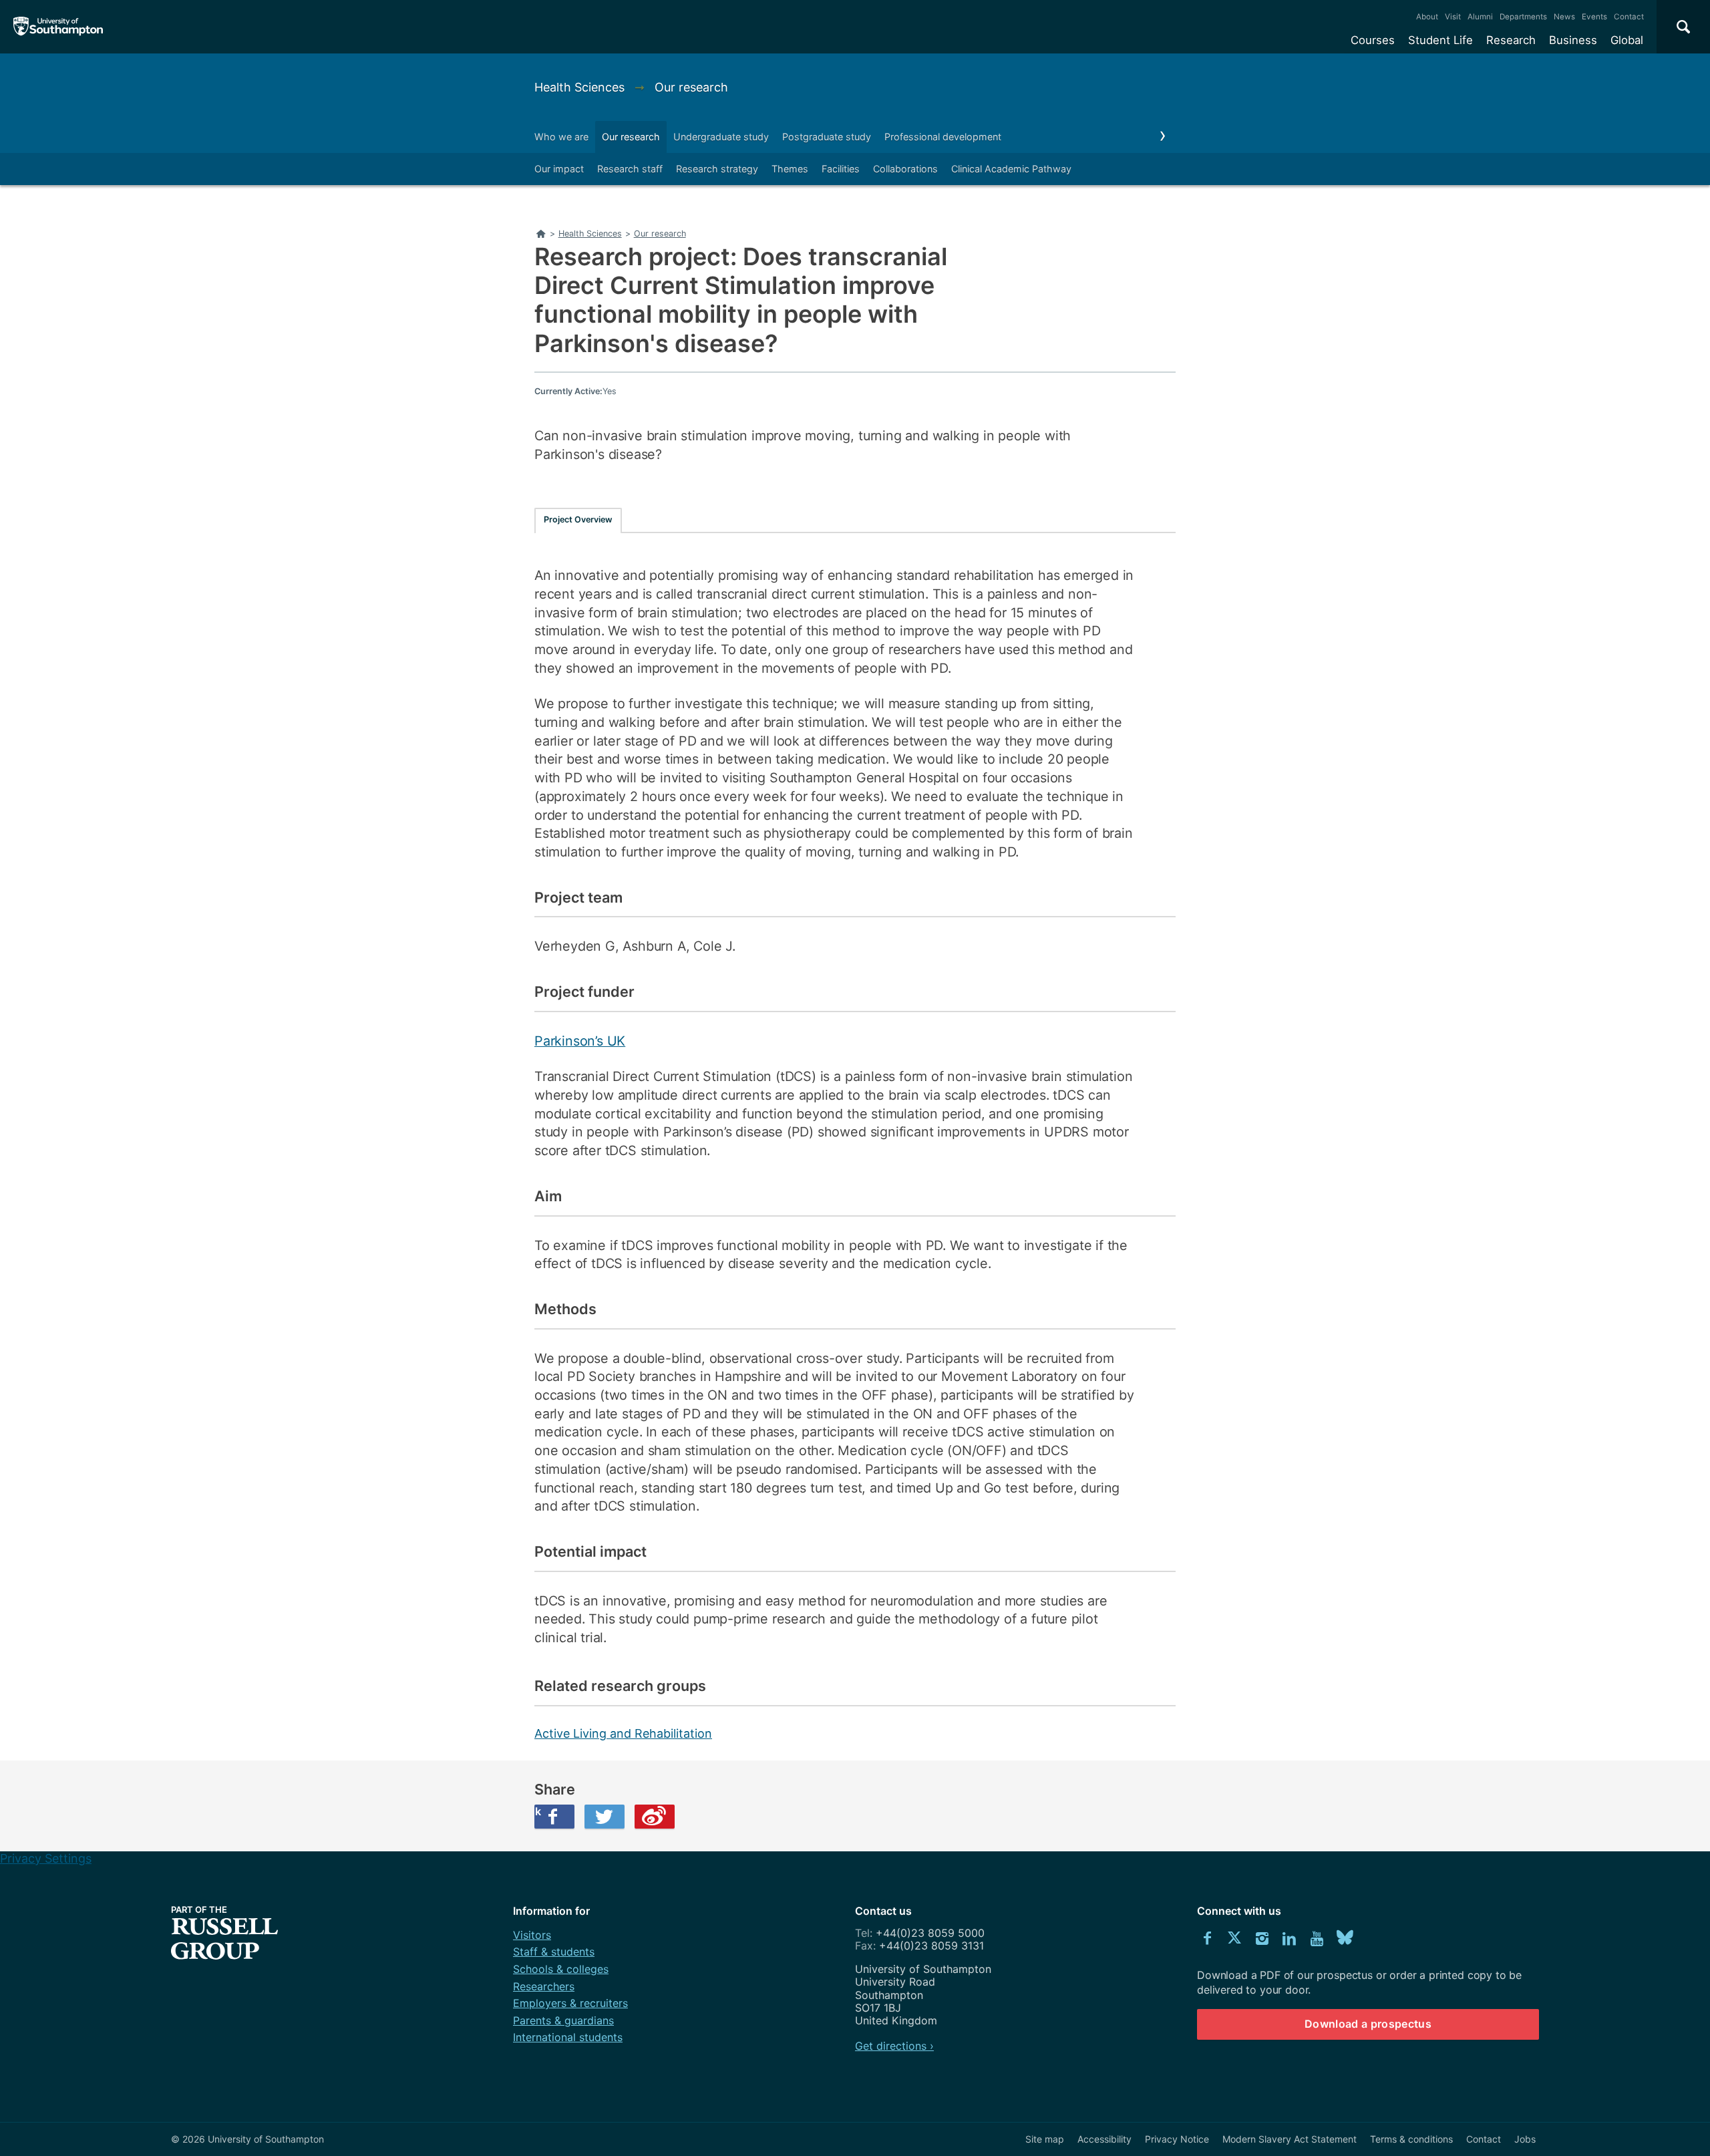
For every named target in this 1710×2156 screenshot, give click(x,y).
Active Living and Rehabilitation (623, 1733)
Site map (1045, 2139)
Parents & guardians (563, 2020)
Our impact (559, 169)
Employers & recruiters (570, 2003)
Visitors (532, 1935)
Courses (1373, 40)
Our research (691, 87)
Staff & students (554, 1952)
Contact (1629, 17)
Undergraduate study (721, 137)
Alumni (1480, 17)
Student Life (1440, 40)
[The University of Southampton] (58, 27)
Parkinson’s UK (580, 1041)
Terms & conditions (1411, 2139)
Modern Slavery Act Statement (1290, 2139)
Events (1594, 17)
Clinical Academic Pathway (1011, 169)
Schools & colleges (561, 1969)
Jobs (1525, 2139)
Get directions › (894, 2046)
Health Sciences (581, 87)
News (1564, 17)
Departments (1523, 17)
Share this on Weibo (655, 1817)
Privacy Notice (1177, 2139)
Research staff (630, 169)
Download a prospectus (1368, 2024)
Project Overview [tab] (578, 519)
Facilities (841, 169)
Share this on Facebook (538, 1811)
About (1427, 17)
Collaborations (905, 169)
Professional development (943, 137)
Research (1511, 40)
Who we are (561, 137)
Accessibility (1104, 2139)
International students (568, 2037)
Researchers (544, 1986)
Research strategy (717, 169)
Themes (790, 169)
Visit (1453, 17)
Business (1573, 40)
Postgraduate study (827, 137)
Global (1627, 40)
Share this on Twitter (605, 1817)
